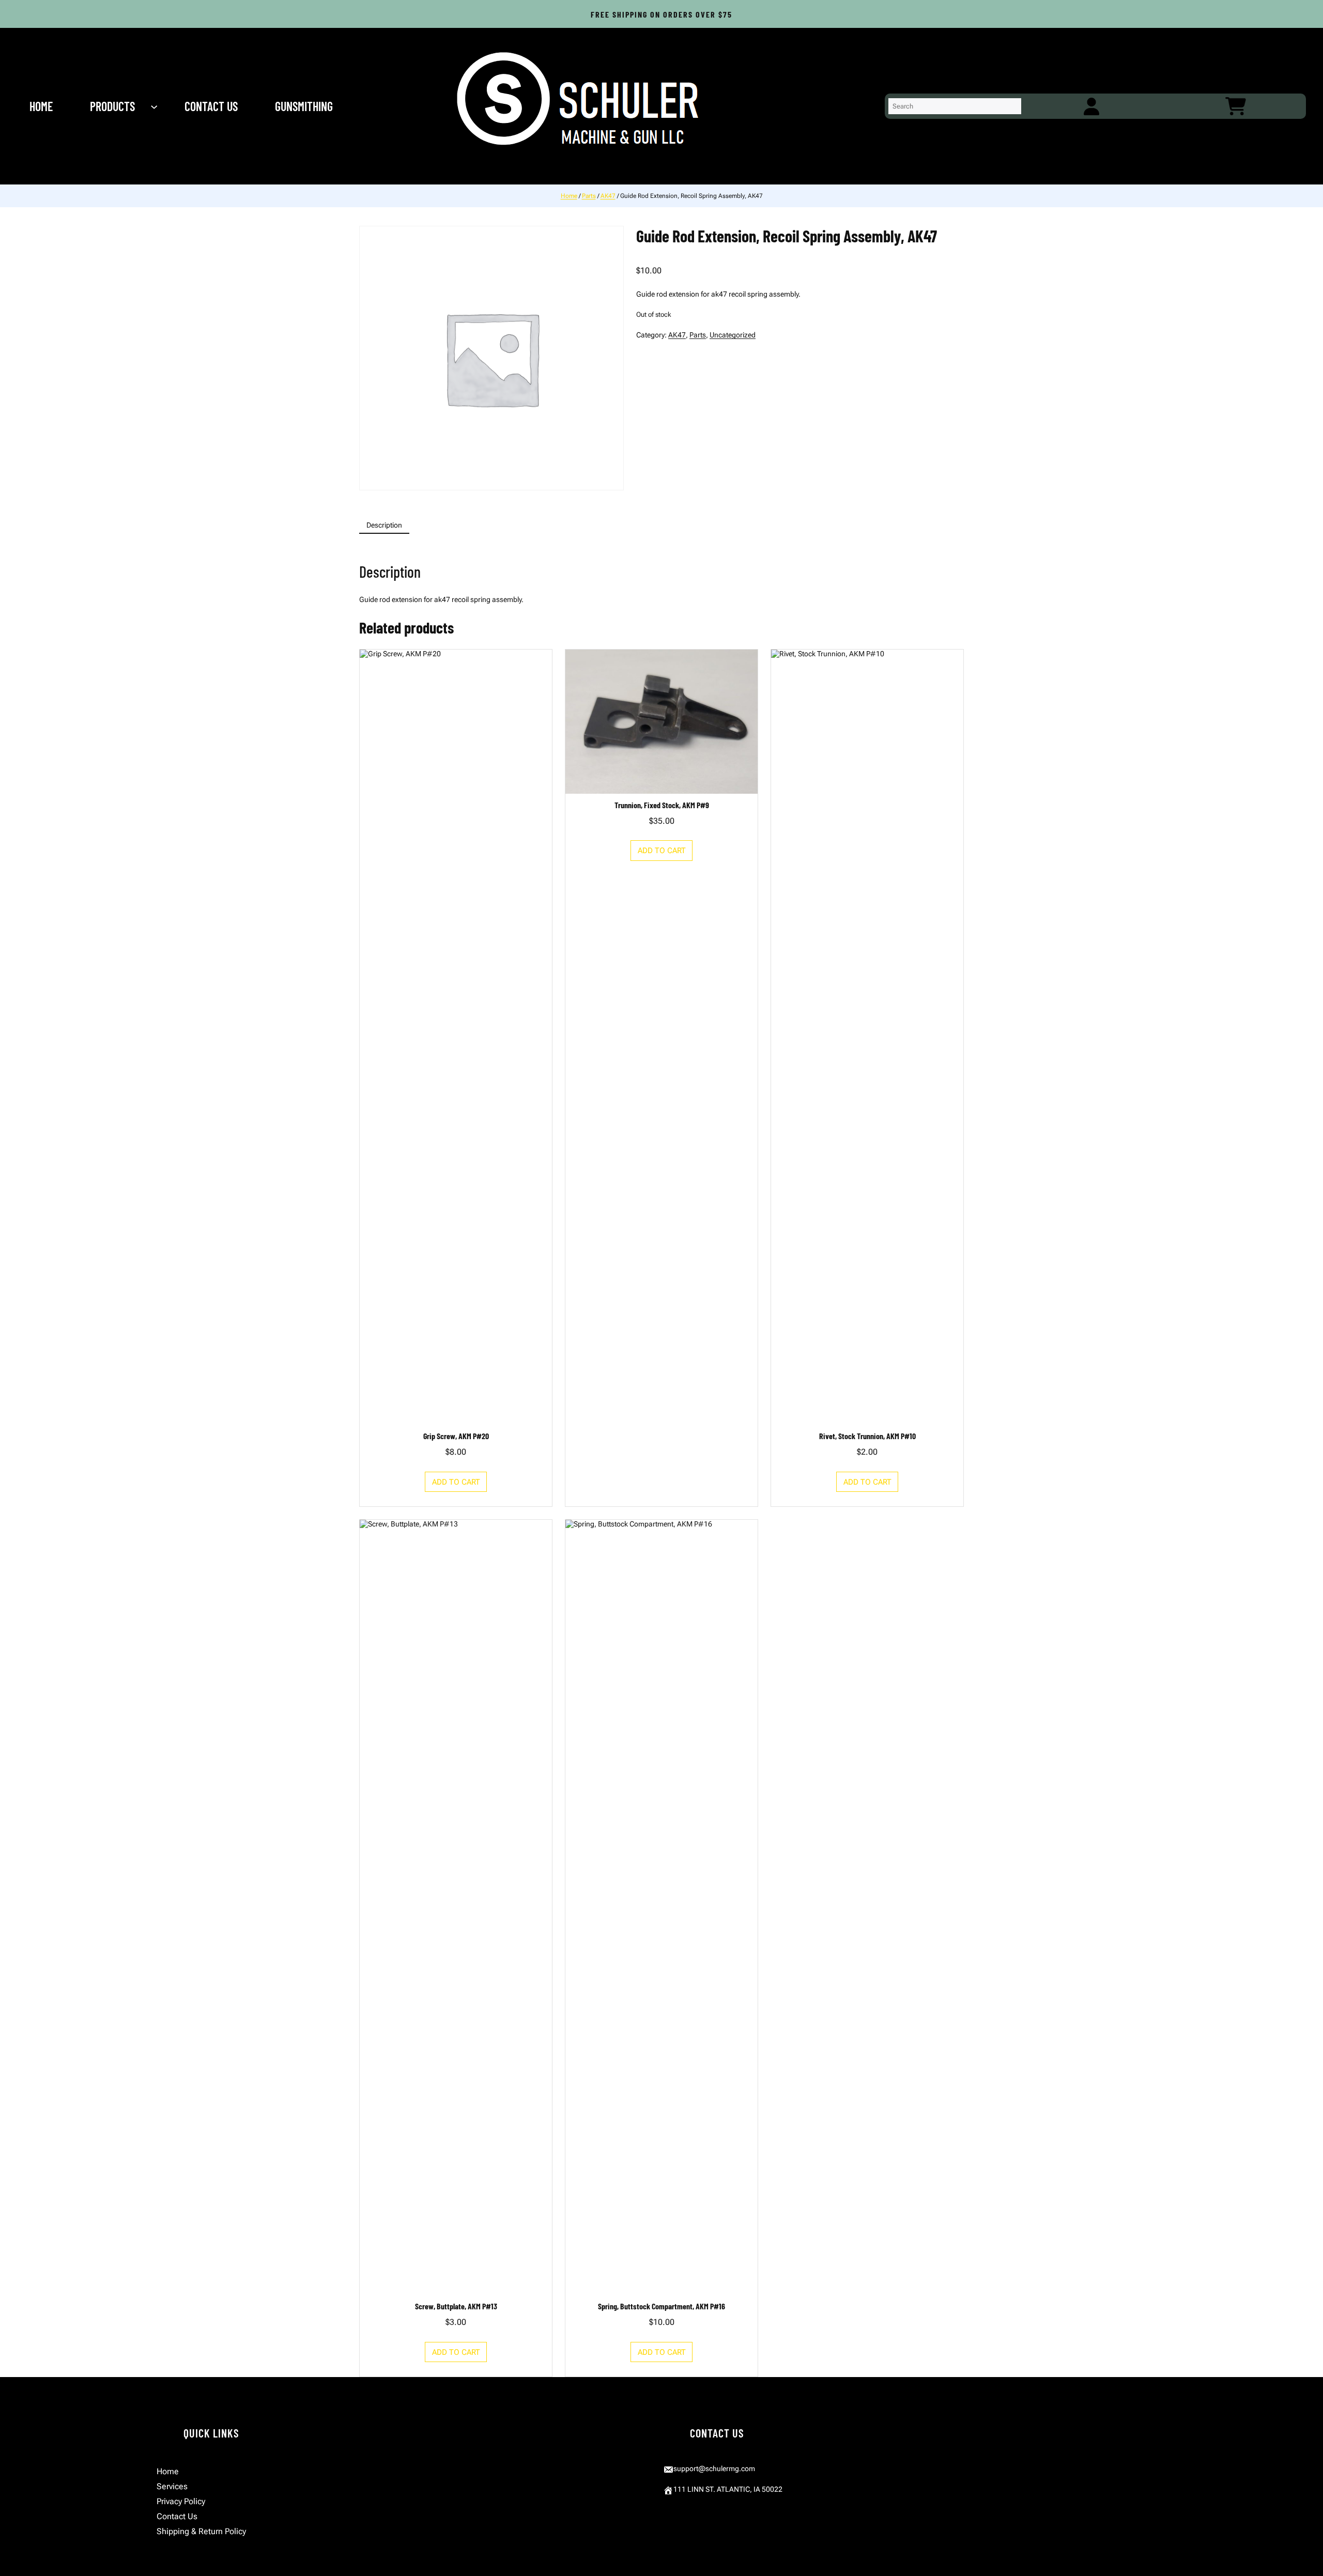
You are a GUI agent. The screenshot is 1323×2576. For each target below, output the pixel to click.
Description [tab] (384, 525)
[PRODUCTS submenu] (155, 106)
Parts (589, 196)
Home (569, 196)
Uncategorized (733, 335)
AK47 (608, 196)
